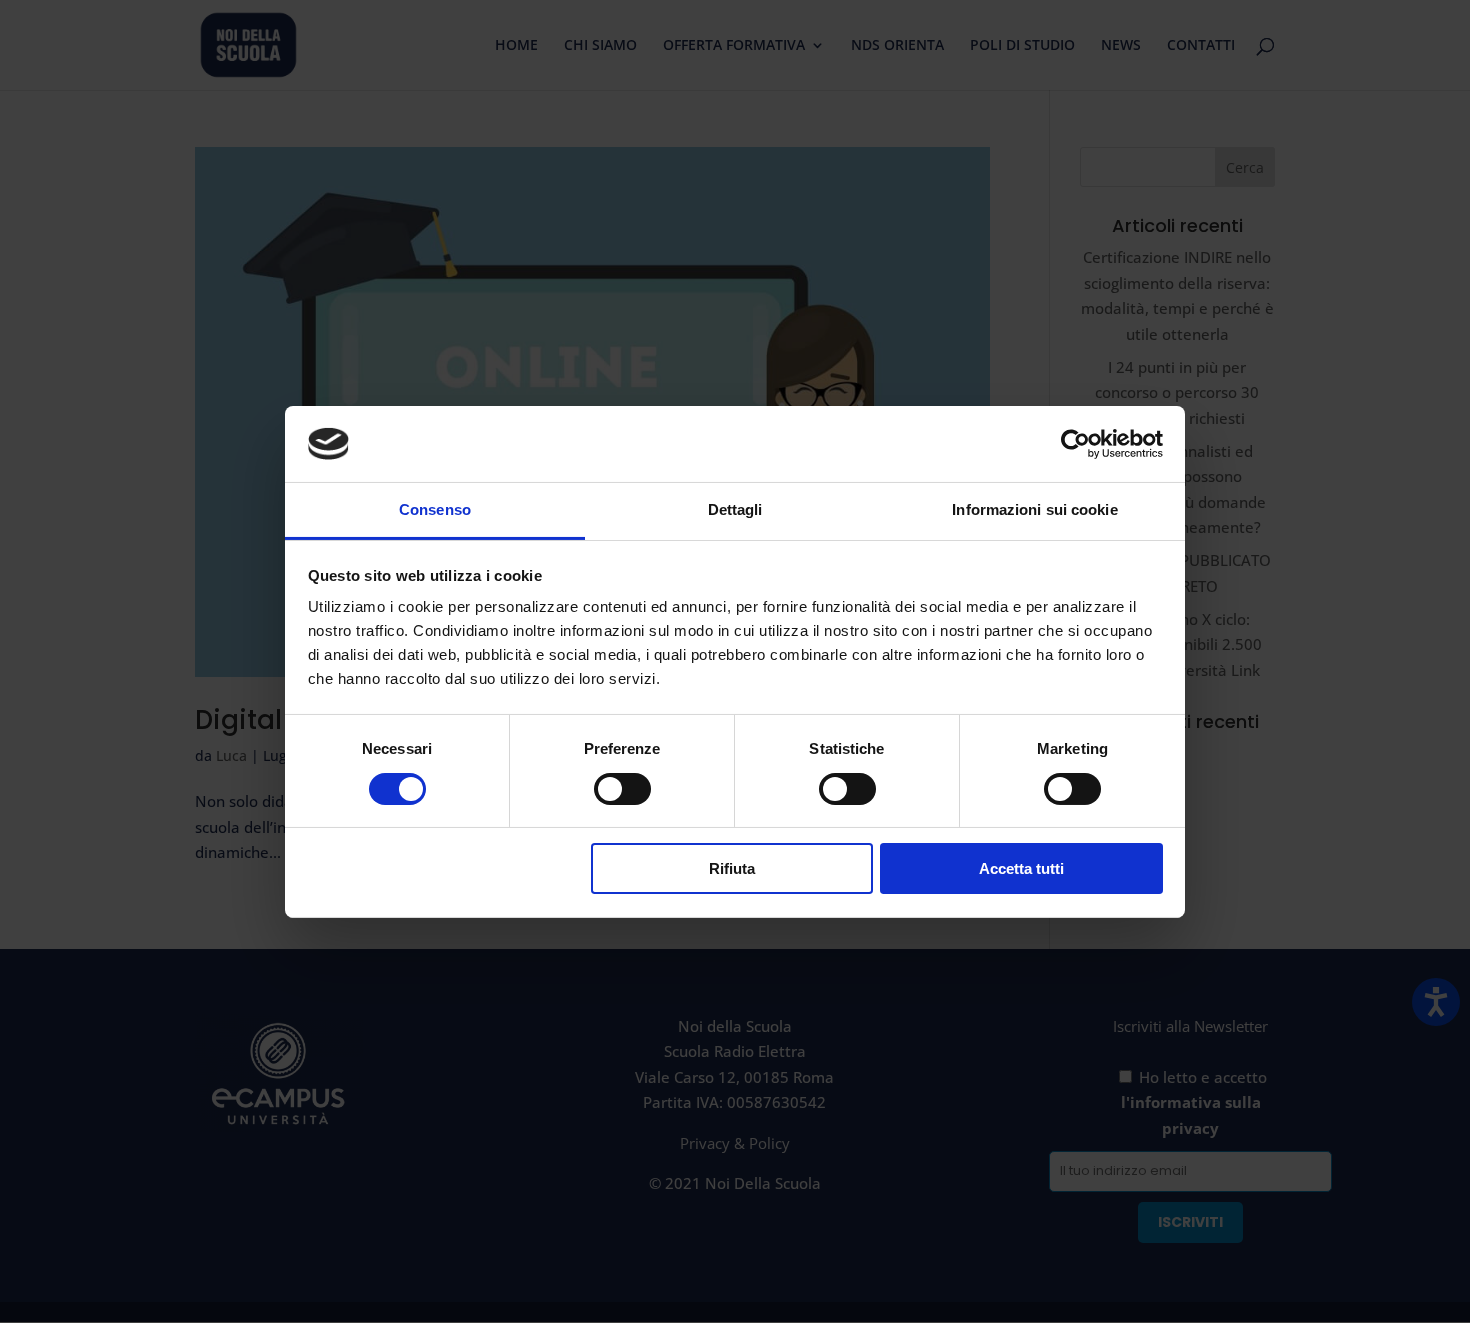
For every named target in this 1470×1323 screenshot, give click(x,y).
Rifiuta (732, 868)
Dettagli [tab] (735, 509)
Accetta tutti (1021, 868)
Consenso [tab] (435, 509)
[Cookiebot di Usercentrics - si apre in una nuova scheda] (1075, 444)
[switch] (622, 789)
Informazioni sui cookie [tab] (1034, 509)
